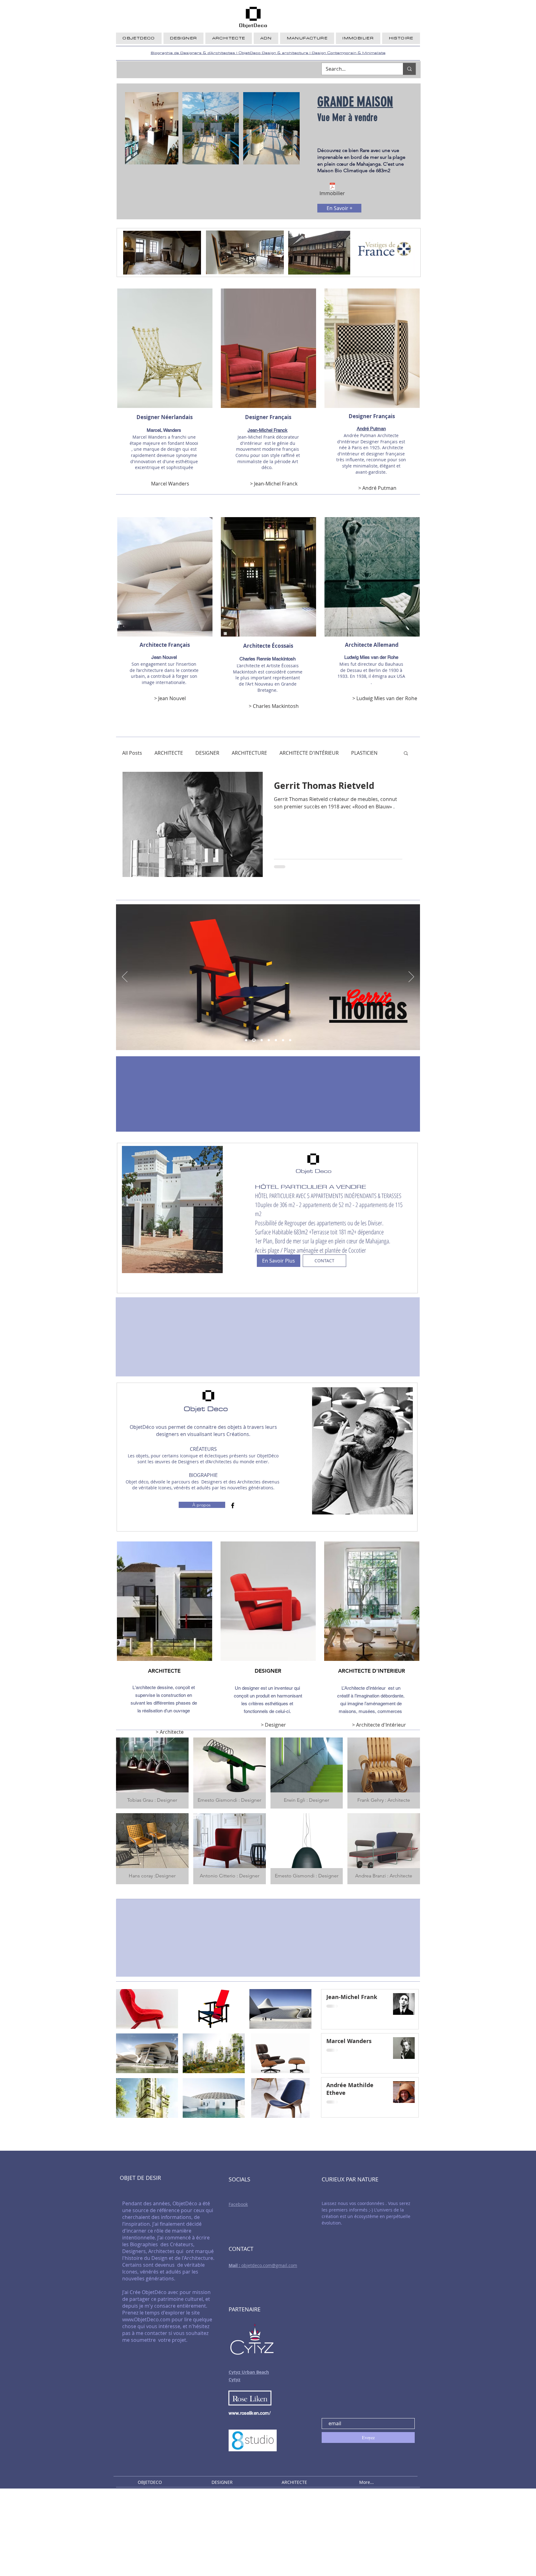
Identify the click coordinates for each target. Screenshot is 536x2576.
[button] (406, 754)
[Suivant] (411, 977)
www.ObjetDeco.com (146, 2319)
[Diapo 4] (283, 1040)
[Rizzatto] (260, 1040)
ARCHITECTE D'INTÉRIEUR (309, 753)
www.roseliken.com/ (250, 2413)
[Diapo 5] (290, 1040)
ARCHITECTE (169, 753)
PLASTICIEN (364, 753)
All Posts (132, 753)
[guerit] (253, 1040)
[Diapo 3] (276, 1040)
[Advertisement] (186, 2532)
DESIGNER (207, 753)
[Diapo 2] (268, 1040)
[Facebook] (233, 1505)
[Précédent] (125, 977)
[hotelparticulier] (246, 1040)
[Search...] (409, 69)
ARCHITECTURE (249, 753)
